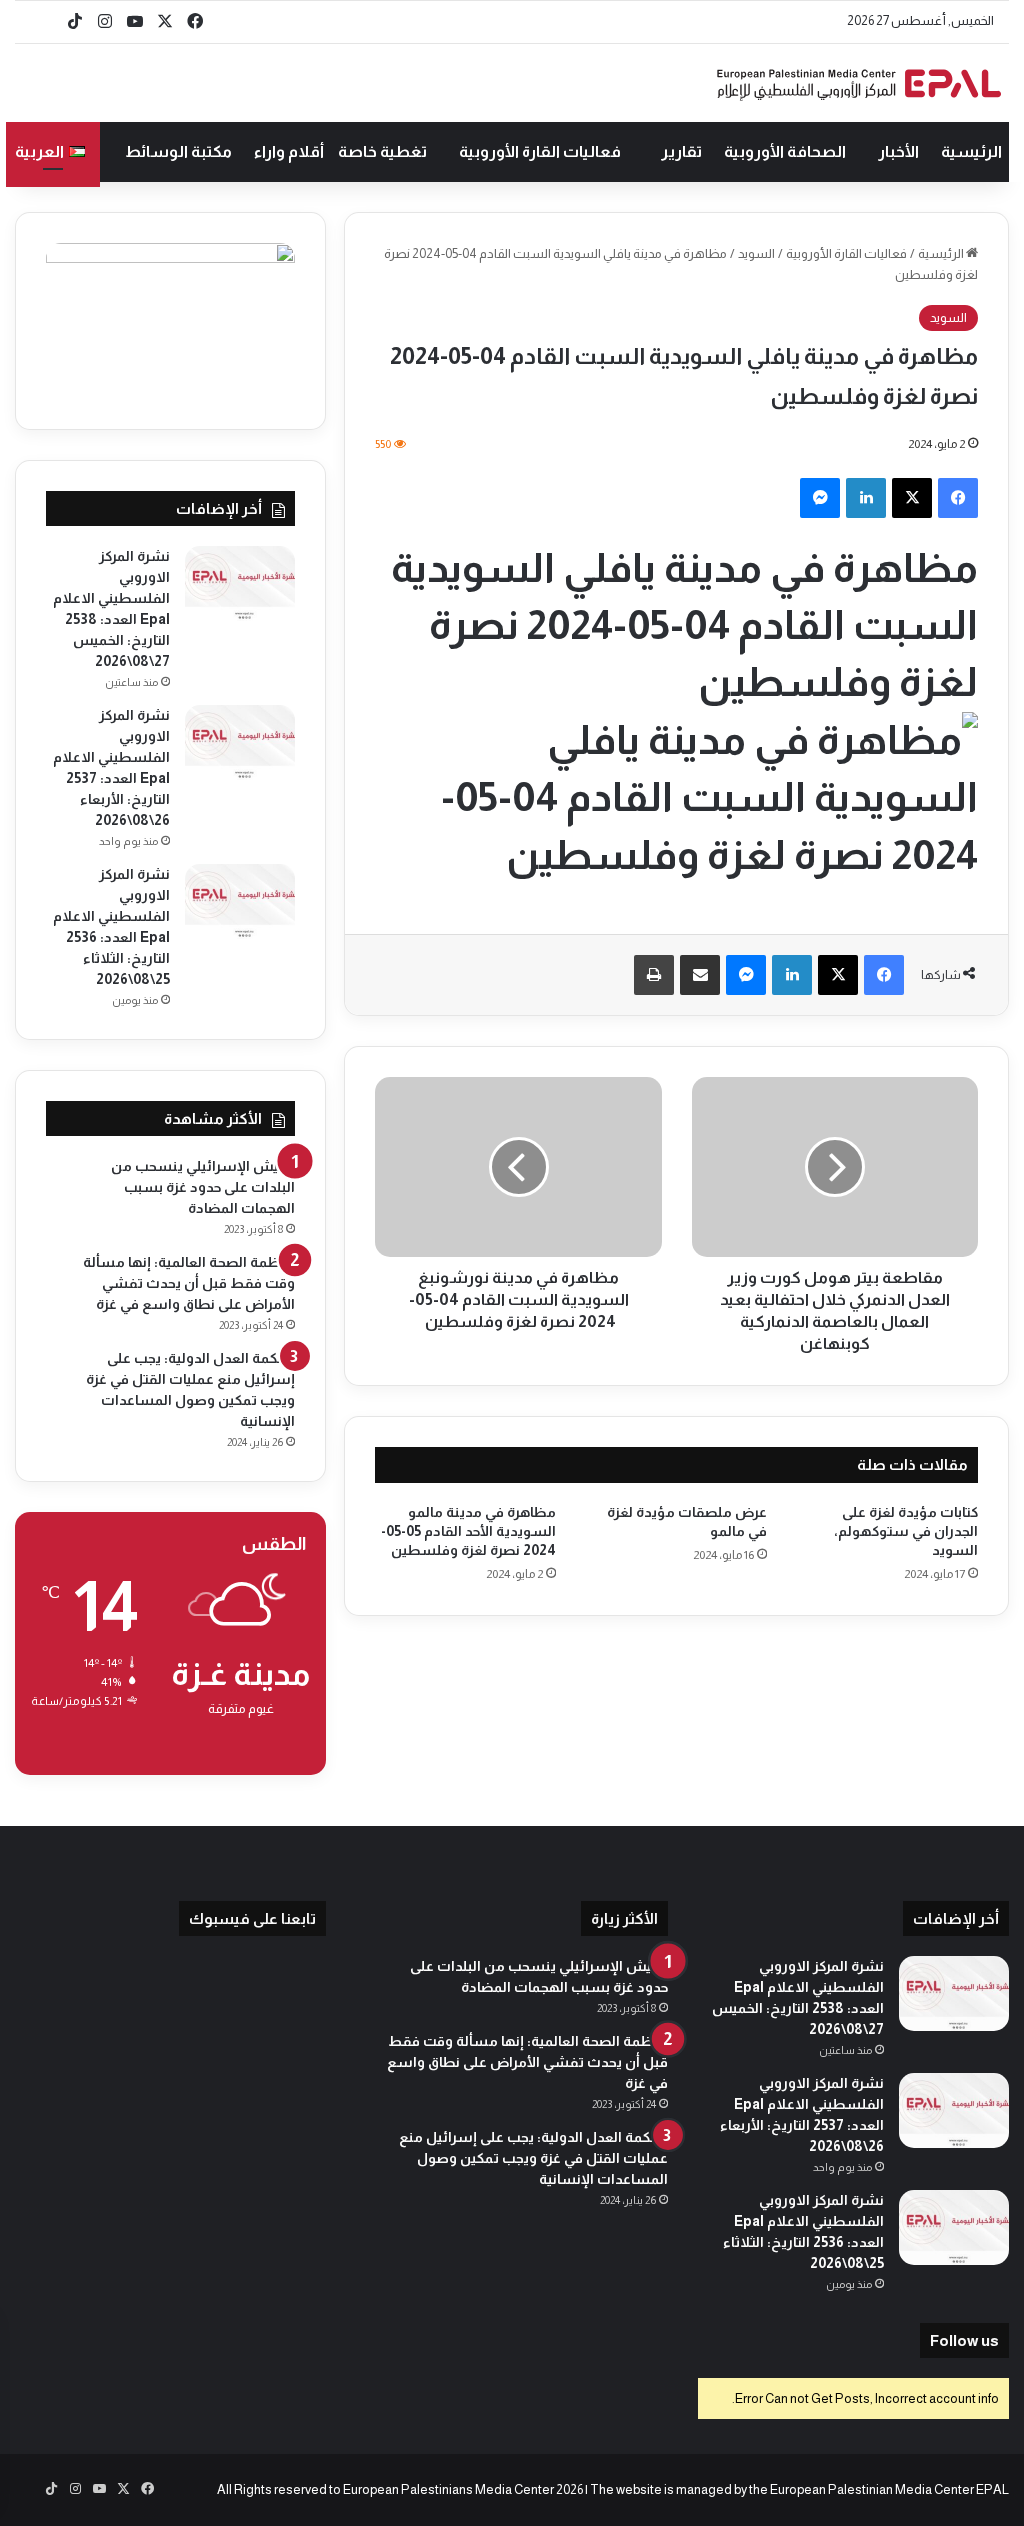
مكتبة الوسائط (178, 151)
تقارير (681, 151)
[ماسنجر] (820, 498)
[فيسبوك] (958, 498)
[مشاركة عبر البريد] (700, 975)
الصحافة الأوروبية (785, 151)
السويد (756, 253)
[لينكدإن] (866, 498)
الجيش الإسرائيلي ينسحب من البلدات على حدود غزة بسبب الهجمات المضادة (203, 1187)
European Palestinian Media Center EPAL (889, 2489)
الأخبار (898, 151)
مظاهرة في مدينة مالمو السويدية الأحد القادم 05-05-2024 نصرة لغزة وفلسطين (468, 1531)
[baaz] (45, 22)
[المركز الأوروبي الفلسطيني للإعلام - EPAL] (859, 83)
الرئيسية (971, 151)
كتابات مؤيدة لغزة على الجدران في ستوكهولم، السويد (906, 1531)
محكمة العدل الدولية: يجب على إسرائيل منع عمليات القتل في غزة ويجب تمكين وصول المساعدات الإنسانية (533, 2158)
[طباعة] (654, 975)
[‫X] (912, 498)
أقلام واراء (289, 151)
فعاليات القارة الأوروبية (540, 151)
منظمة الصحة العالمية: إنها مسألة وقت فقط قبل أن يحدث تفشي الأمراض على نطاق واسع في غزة (189, 1283)
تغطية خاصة (382, 151)
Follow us (964, 2340)
